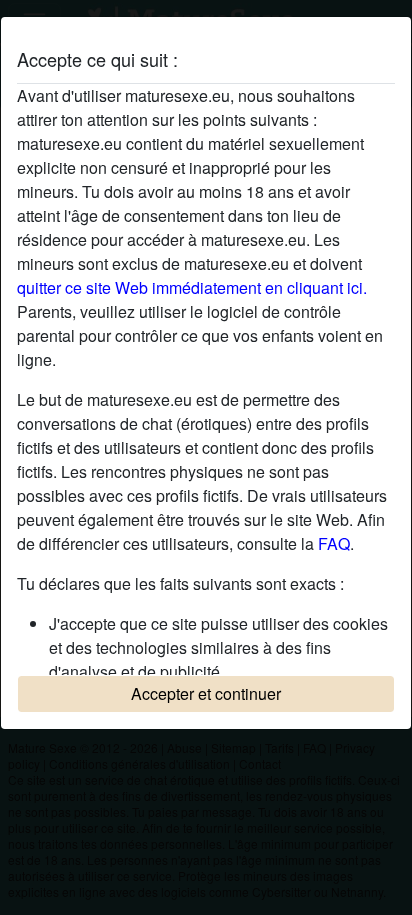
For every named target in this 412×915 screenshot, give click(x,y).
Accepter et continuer (206, 693)
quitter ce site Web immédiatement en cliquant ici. (192, 287)
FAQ (334, 543)
